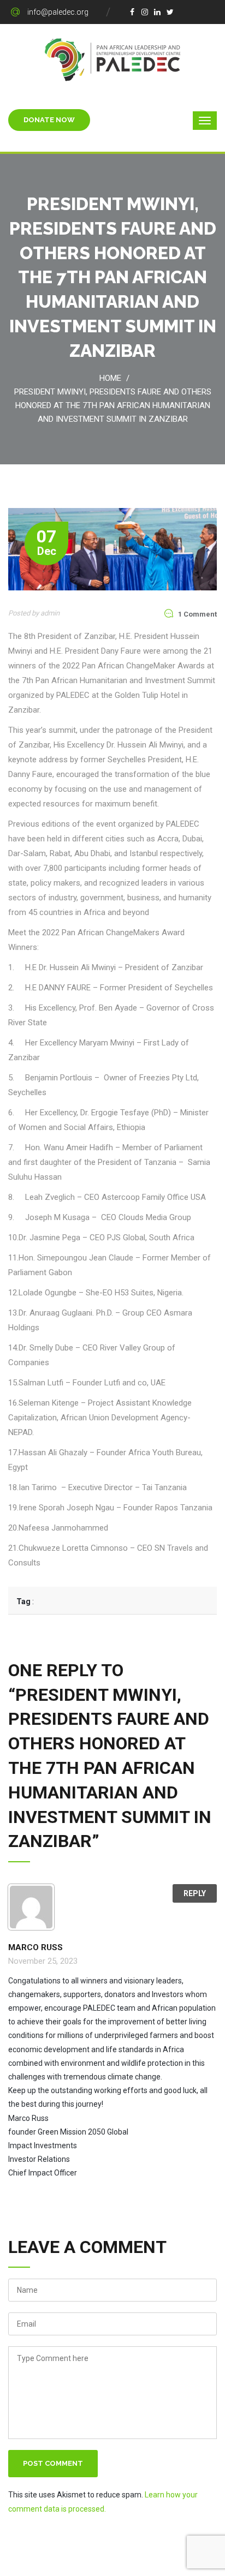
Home (112, 378)
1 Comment (197, 614)
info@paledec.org (58, 12)
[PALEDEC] (113, 59)
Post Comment (53, 2463)
